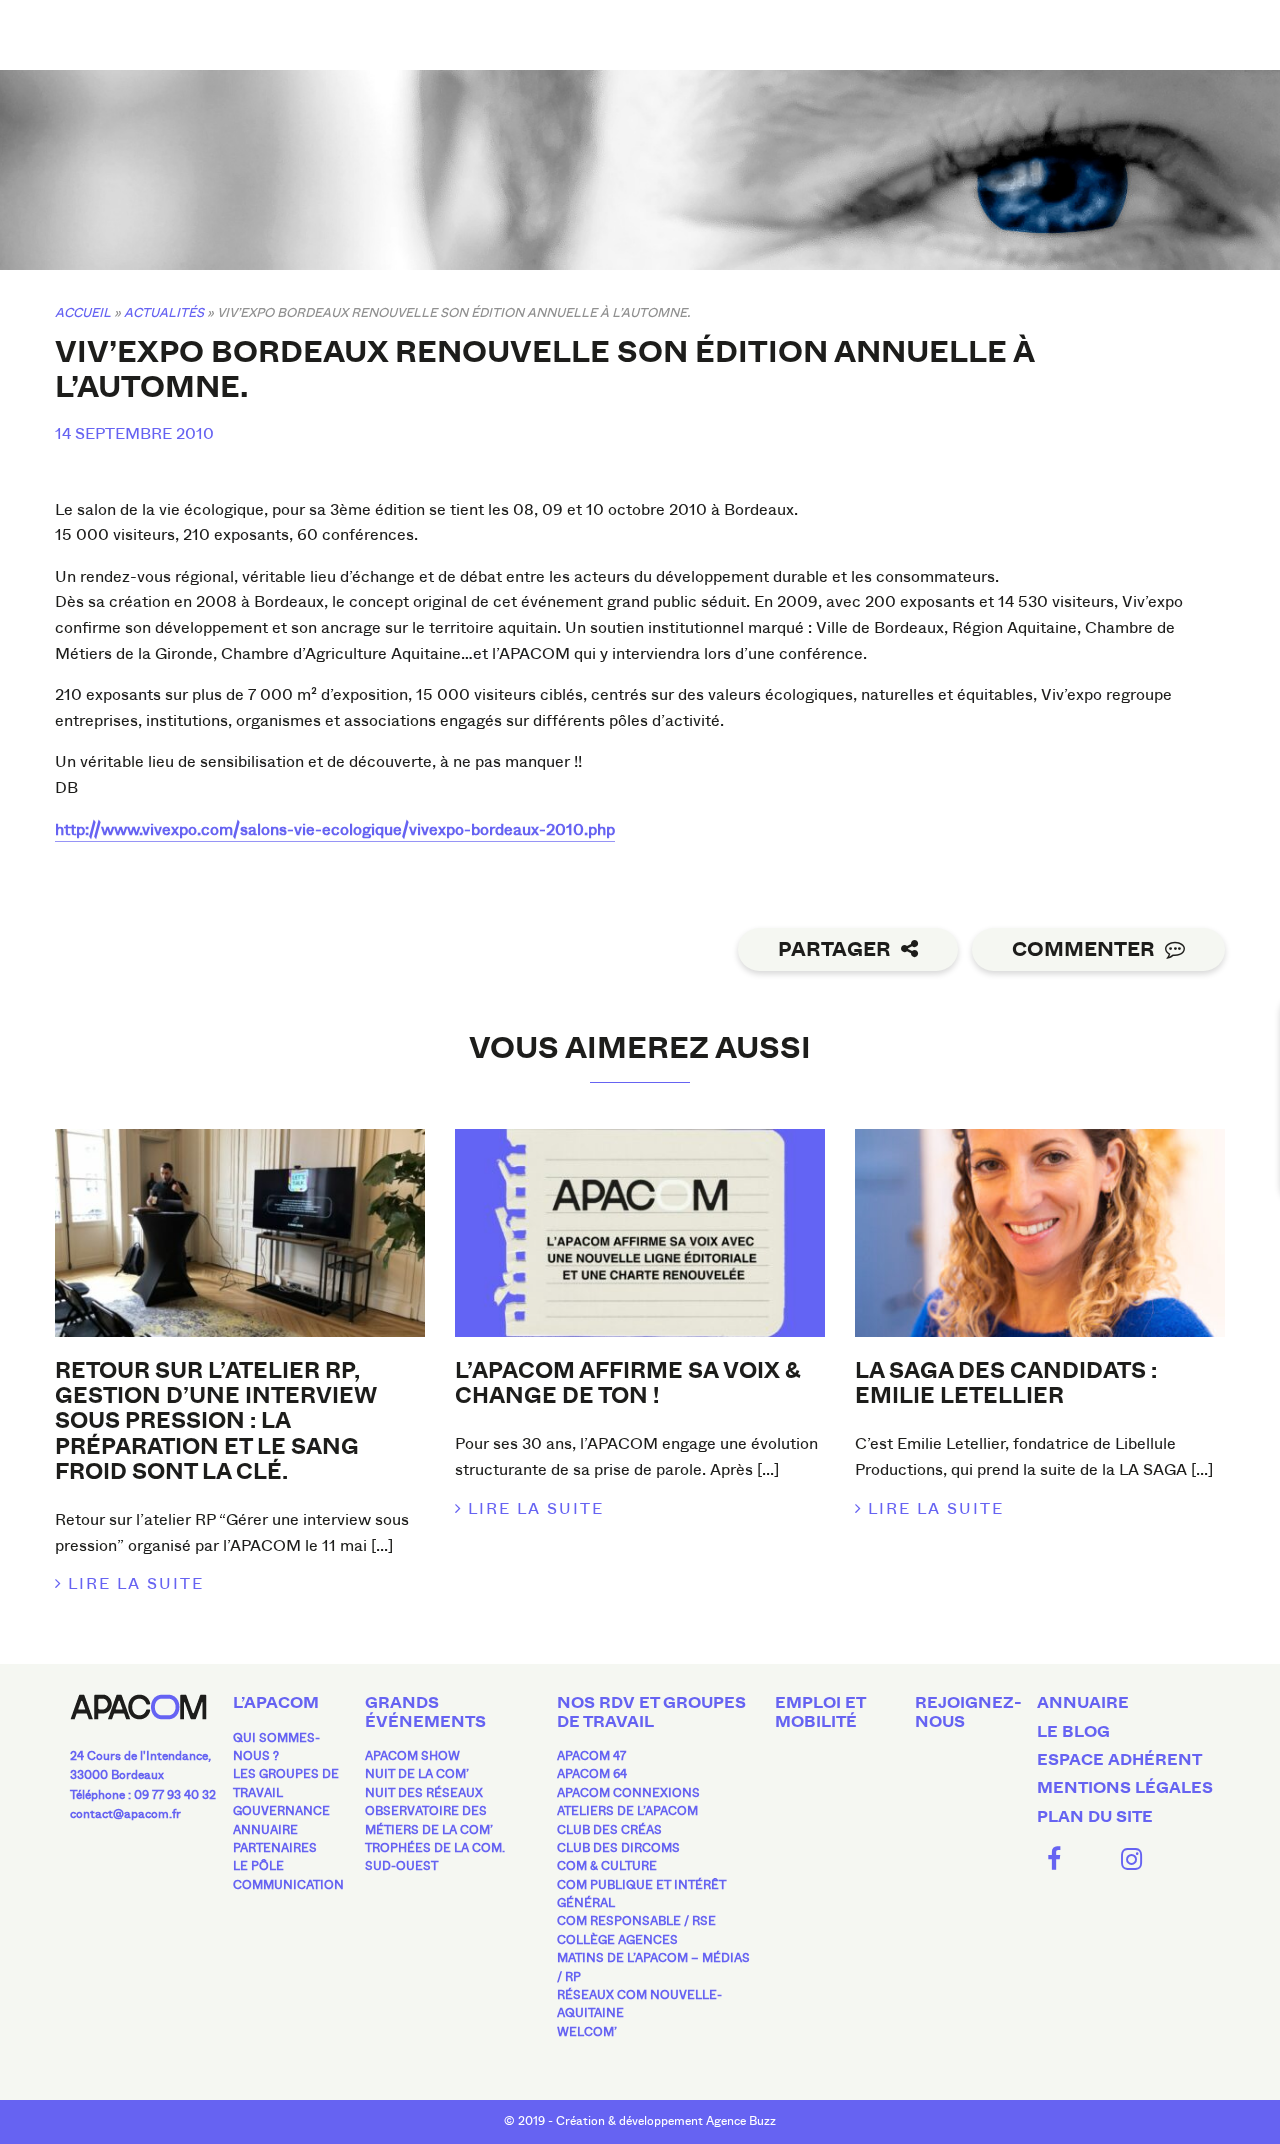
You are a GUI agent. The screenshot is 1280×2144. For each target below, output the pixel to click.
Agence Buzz (741, 2121)
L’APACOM (276, 1703)
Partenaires (275, 1848)
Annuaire (265, 1830)
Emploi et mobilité (820, 1712)
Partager (834, 949)
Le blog (1073, 1732)
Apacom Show (412, 1756)
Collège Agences (617, 1940)
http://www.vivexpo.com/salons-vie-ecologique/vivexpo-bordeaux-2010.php (335, 829)
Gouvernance (281, 1811)
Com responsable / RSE (636, 1921)
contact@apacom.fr (125, 1814)
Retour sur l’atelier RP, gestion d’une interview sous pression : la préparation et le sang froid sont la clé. (216, 1421)
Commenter (1083, 949)
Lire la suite (136, 1583)
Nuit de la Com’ (417, 1774)
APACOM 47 (591, 1756)
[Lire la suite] (240, 1233)
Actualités (164, 312)
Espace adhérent (1119, 1760)
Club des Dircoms (618, 1848)
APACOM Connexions (628, 1793)
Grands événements (425, 1712)
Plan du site (1095, 1817)
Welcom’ (587, 2032)
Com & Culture (607, 1866)
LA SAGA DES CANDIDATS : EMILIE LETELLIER (1006, 1383)
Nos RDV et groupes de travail (651, 1712)
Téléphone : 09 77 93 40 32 (143, 1795)
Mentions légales (1125, 1788)
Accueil (83, 312)
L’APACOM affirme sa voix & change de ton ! (628, 1383)
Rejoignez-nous (968, 1712)
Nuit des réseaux (424, 1793)
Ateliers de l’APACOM (627, 1811)
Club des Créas (609, 1830)
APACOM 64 (592, 1774)
